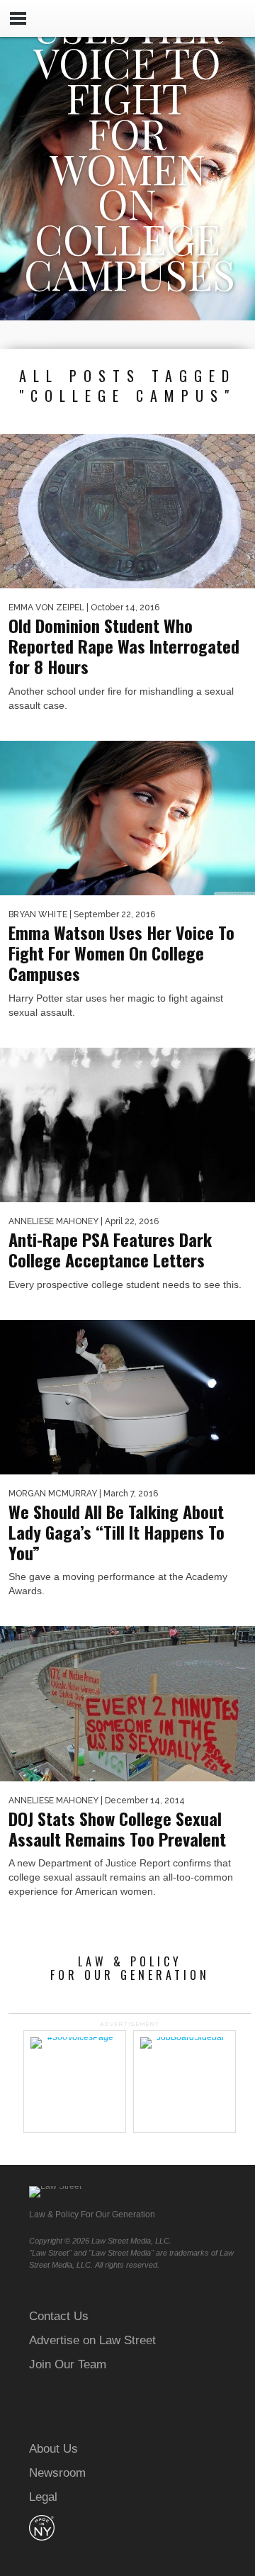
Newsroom (57, 2473)
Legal (43, 2497)
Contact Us (59, 2316)
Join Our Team (68, 2364)
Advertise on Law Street (92, 2340)
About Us (53, 2449)
